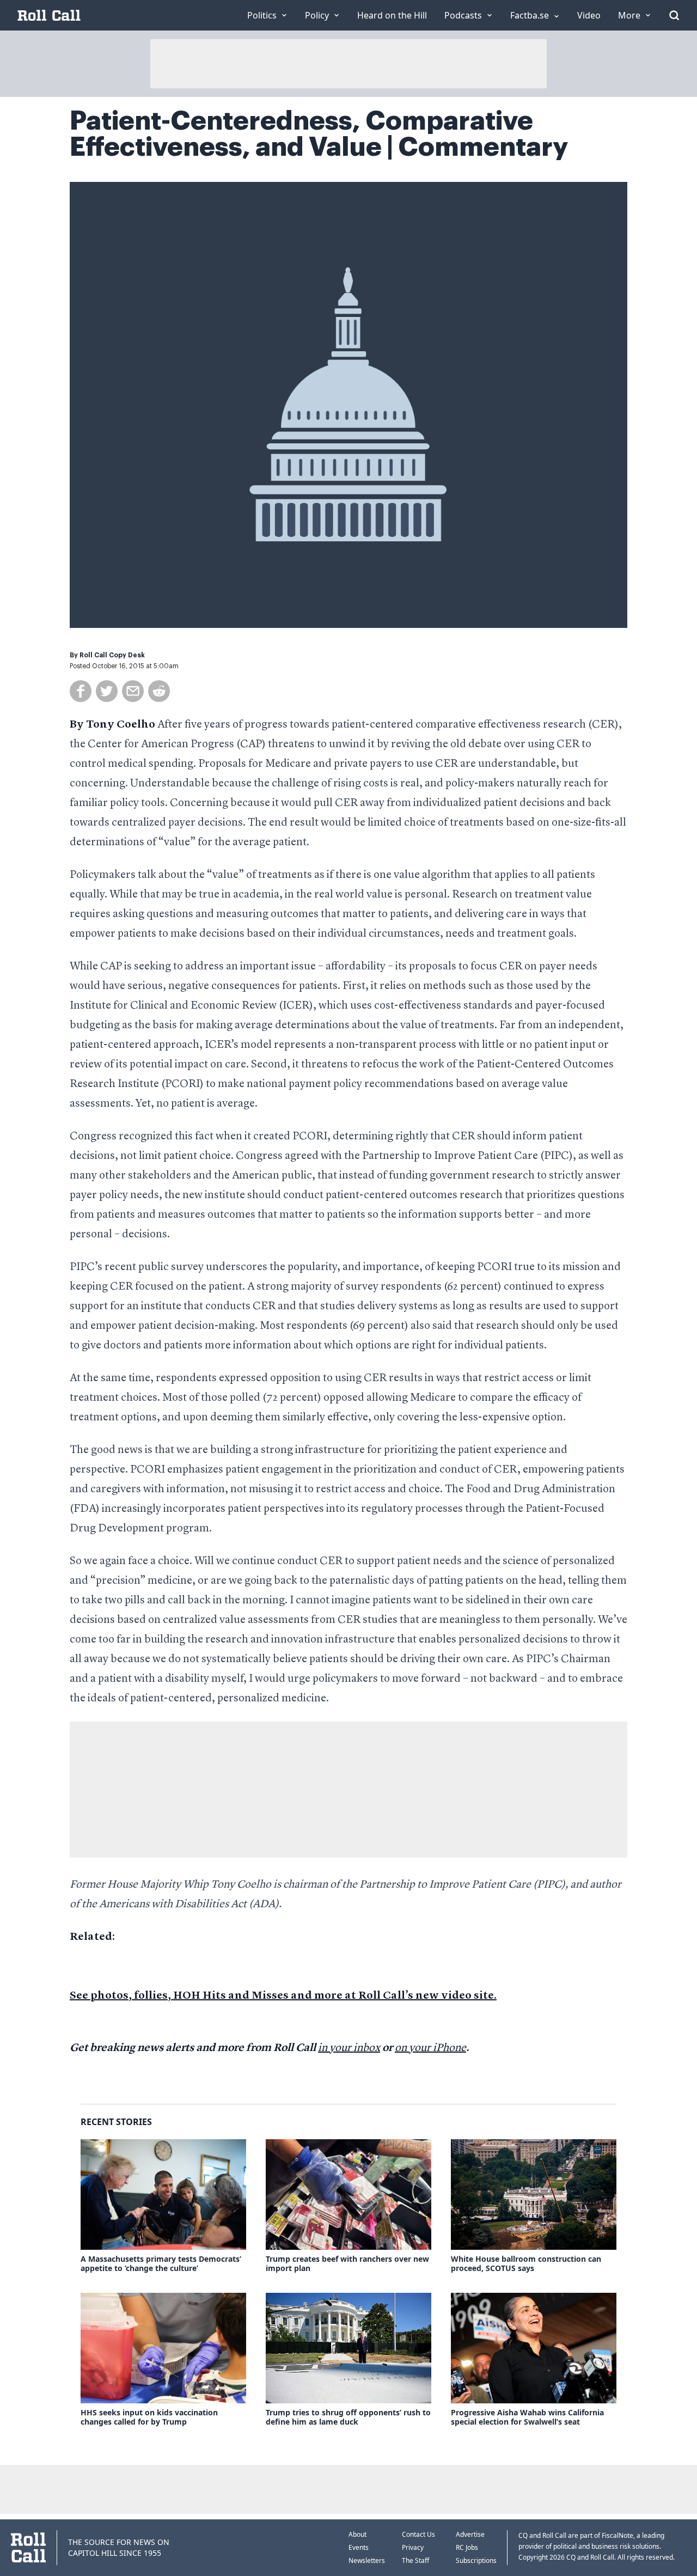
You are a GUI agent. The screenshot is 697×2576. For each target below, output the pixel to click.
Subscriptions (476, 2560)
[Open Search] (674, 15)
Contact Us (418, 2534)
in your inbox (349, 2048)
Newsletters (367, 2560)
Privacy (413, 2547)
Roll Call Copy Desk (112, 655)
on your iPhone (430, 2048)
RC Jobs (467, 2547)
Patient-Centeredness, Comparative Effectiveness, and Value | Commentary (319, 134)
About (357, 2534)
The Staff (415, 2560)
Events (359, 2547)
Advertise (470, 2534)
